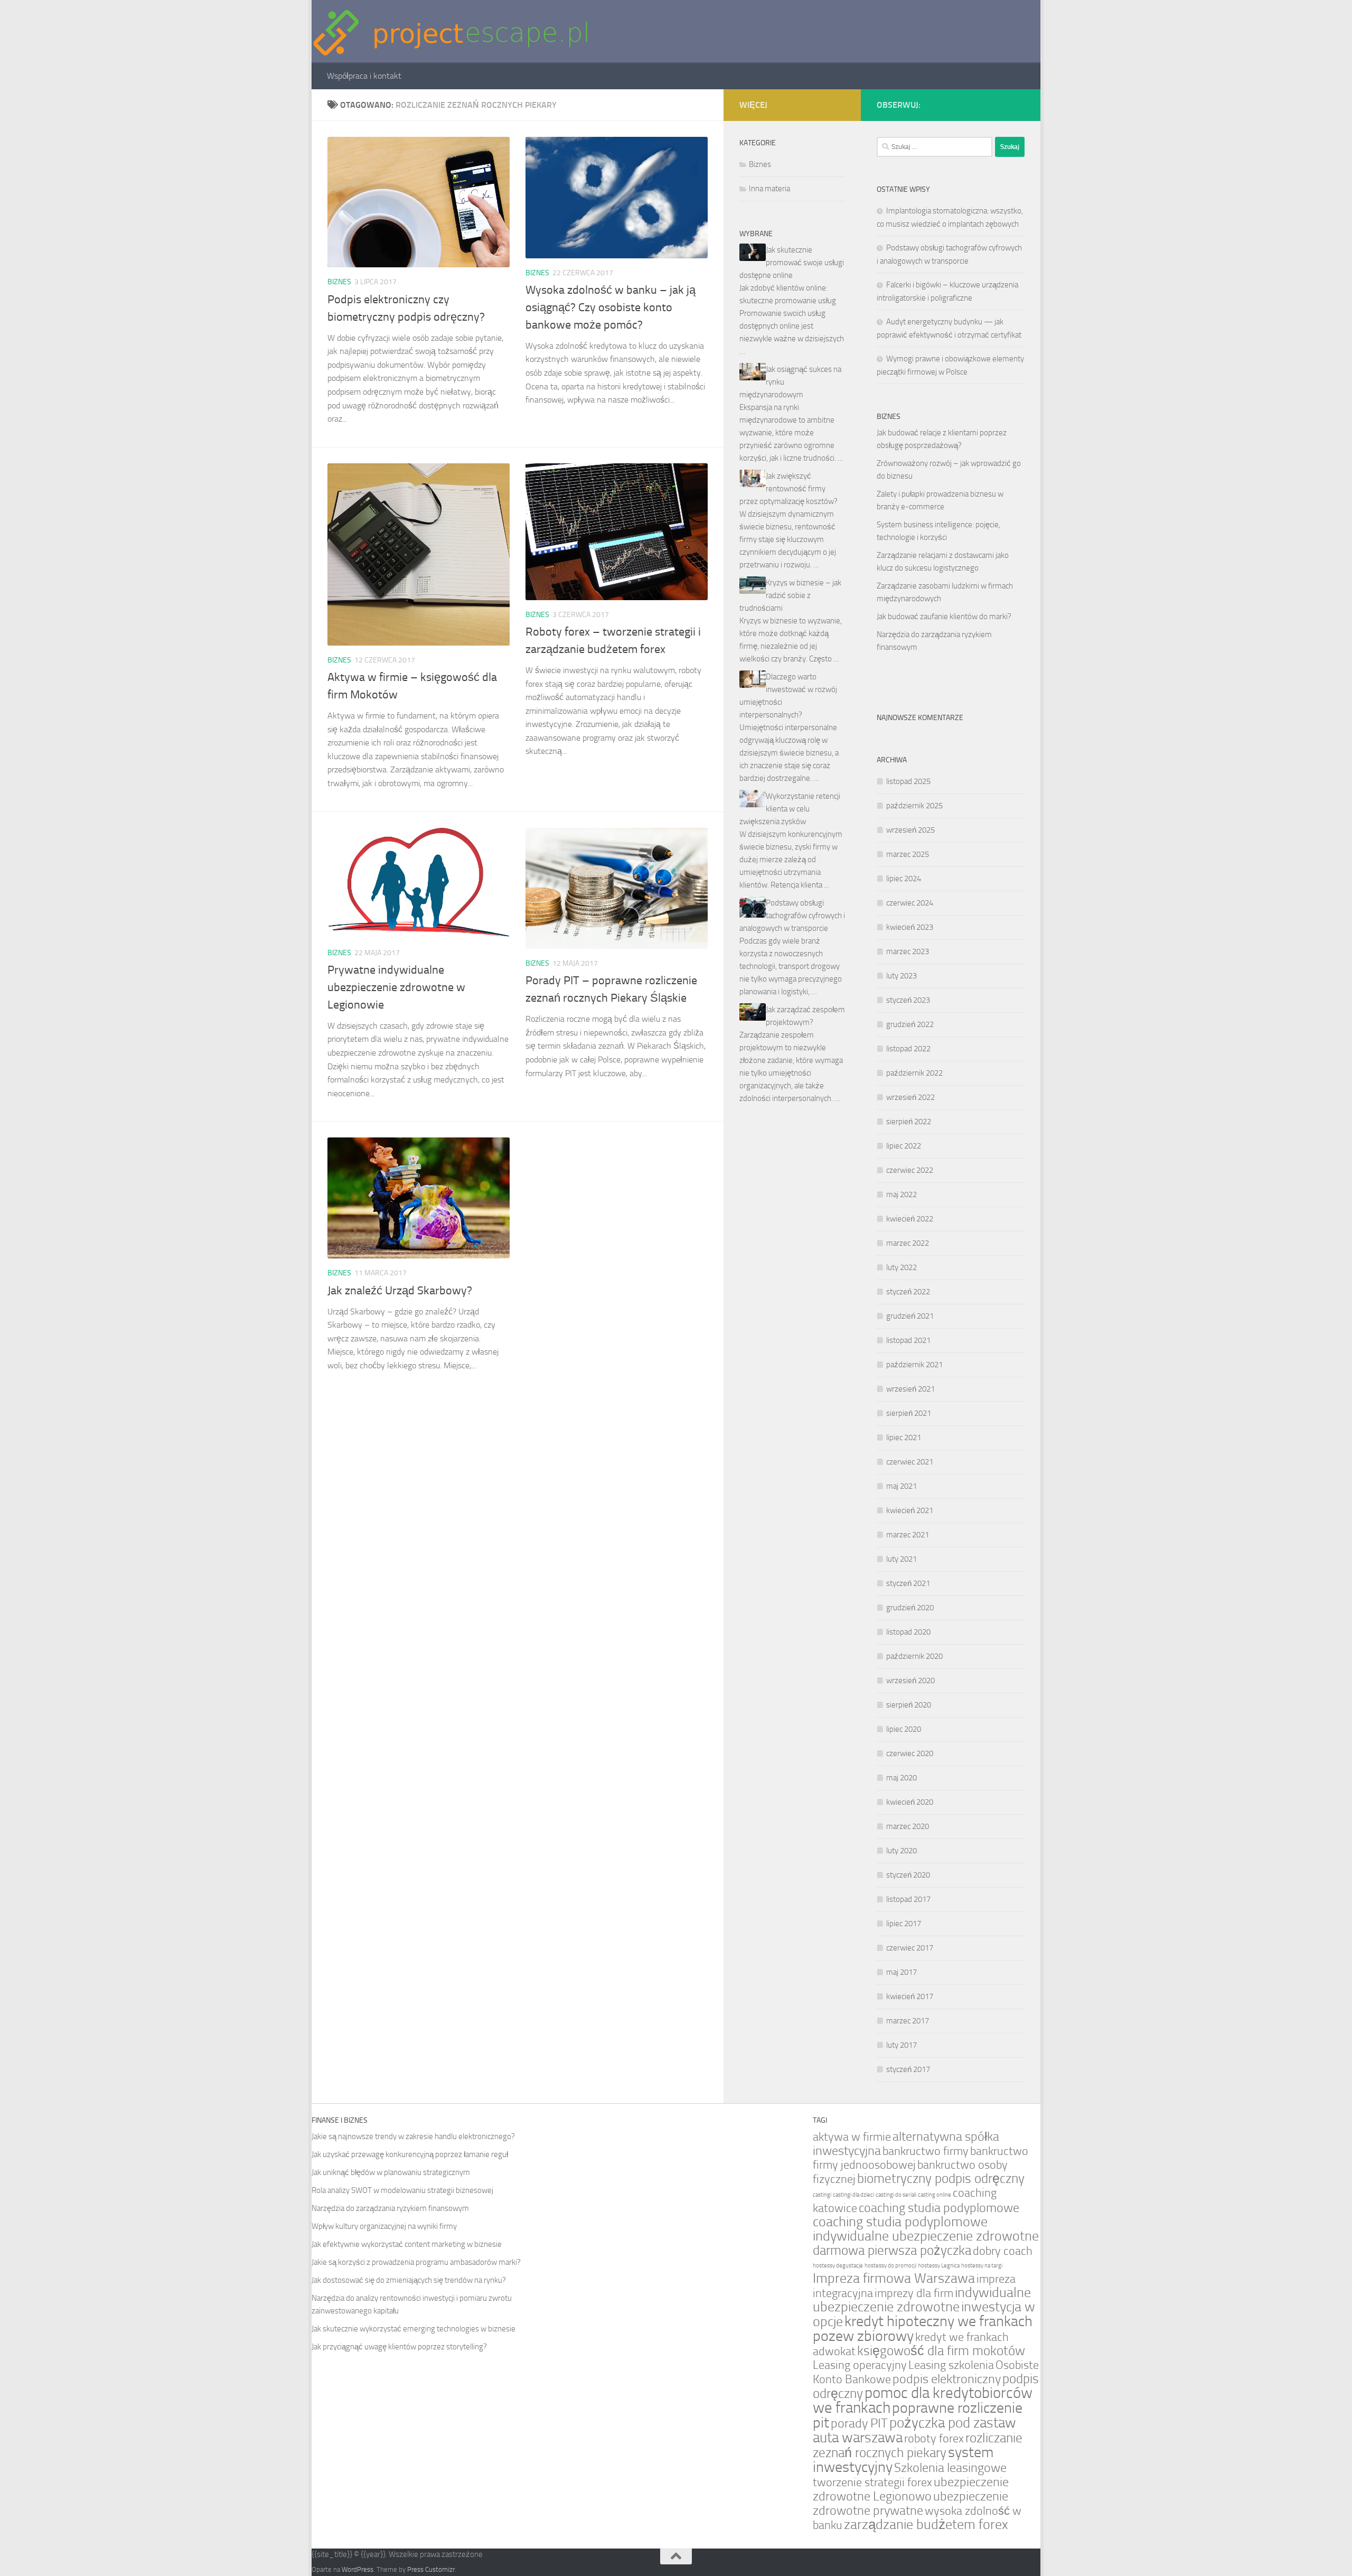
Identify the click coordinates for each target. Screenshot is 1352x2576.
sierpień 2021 (909, 1413)
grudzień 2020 (910, 1608)
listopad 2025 (908, 781)
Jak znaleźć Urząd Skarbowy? (400, 1291)
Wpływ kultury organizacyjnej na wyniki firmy (384, 2226)
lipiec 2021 (904, 1438)
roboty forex (934, 2438)
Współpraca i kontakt (364, 76)
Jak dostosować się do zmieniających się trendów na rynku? (409, 2280)
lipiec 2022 (904, 1146)
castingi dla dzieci (853, 2195)
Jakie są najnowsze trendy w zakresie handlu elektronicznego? (413, 2136)
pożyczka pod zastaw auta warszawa (914, 2430)
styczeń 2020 (908, 1875)
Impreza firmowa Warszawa (894, 2278)
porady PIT (859, 2423)
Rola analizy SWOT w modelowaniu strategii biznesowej (402, 2190)
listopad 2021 (908, 1340)
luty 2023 (902, 976)
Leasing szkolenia (951, 2365)
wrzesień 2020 (910, 1681)
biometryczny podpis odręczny (941, 2178)
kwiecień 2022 (910, 1219)
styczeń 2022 (908, 1292)
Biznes (339, 282)
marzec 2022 (908, 1243)
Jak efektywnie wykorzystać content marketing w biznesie (407, 2244)
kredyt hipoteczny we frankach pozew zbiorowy (923, 2328)
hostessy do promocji (890, 2266)
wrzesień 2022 (910, 1097)
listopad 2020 (908, 1632)
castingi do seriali (896, 2195)
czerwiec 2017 (910, 1948)
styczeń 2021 (908, 1583)
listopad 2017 (908, 1899)
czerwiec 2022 (910, 1170)
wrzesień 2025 (910, 830)
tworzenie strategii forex (872, 2482)
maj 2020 (902, 1778)
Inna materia (769, 189)
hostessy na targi (982, 2266)
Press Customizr (431, 2569)
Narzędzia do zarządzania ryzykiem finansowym (390, 2208)
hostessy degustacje (838, 2266)
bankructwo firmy (926, 2151)
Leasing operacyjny (860, 2365)
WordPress (358, 2569)
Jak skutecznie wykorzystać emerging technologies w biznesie (414, 2329)
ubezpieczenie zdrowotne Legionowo (911, 2489)
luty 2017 (902, 2045)
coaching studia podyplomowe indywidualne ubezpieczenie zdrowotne (926, 2229)
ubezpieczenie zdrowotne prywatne (910, 2503)
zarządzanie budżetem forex (926, 2524)
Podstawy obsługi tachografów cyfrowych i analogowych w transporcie (792, 916)
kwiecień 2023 (910, 927)
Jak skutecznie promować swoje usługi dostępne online (792, 263)
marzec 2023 (908, 951)
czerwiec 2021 (910, 1462)
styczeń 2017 (908, 2069)
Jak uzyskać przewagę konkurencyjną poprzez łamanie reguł (410, 2154)
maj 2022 (902, 1194)
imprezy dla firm (914, 2293)
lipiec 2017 (904, 1924)
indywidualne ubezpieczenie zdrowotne (922, 2300)
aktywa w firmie (852, 2137)
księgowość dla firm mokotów (941, 2351)
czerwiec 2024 (910, 903)
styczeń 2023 (908, 1000)
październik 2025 (914, 806)
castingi (822, 2195)
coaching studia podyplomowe (939, 2208)
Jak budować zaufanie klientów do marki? (944, 617)
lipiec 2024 (904, 879)
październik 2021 (914, 1365)
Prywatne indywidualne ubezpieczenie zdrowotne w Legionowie (396, 987)
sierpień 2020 (909, 1705)
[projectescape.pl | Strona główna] (451, 31)
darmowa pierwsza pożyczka (892, 2250)
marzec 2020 (908, 1826)
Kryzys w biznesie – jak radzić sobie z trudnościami (790, 595)
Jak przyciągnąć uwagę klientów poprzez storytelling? (399, 2347)
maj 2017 (902, 1972)
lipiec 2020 (904, 1729)
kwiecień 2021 (910, 1510)
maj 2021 (902, 1486)
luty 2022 (902, 1267)
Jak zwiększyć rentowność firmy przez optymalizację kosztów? (788, 489)
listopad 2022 (908, 1049)
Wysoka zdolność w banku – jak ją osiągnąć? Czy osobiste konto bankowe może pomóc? (611, 307)
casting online (935, 2195)
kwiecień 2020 (910, 1802)
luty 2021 (902, 1559)
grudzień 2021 (910, 1316)
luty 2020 (902, 1851)
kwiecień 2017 (910, 1996)
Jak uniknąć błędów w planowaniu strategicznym (391, 2172)
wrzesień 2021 (910, 1389)
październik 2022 (914, 1073)
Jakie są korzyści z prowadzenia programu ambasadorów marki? (416, 2262)
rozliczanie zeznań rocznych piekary (918, 2445)
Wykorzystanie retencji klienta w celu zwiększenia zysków (790, 809)
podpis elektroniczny (947, 2379)
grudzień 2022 (910, 1024)
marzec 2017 (908, 2021)
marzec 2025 (908, 854)
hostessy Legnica (939, 2266)
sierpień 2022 (909, 1122)
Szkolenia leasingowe (950, 2468)
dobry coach (1003, 2251)
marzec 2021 (908, 1535)
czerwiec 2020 (910, 1753)
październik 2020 (914, 1656)
